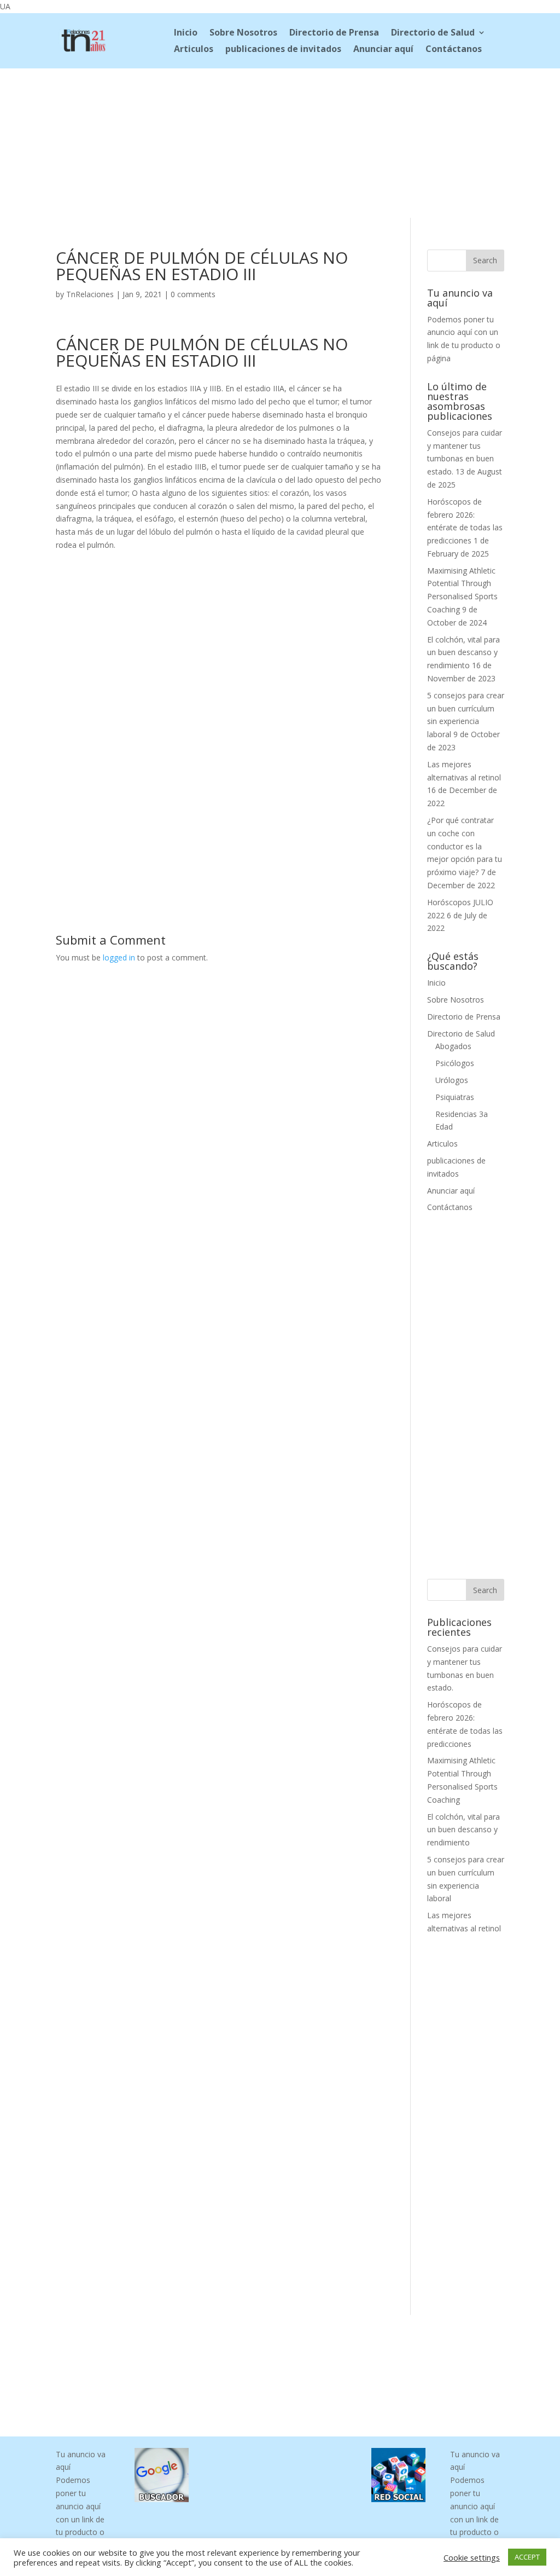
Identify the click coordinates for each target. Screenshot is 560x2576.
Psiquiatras (455, 1097)
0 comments (193, 294)
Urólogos (452, 1080)
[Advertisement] (280, 141)
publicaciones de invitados (283, 50)
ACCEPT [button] (527, 2557)
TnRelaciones (90, 294)
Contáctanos (454, 50)
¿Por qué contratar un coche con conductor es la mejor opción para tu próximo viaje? (465, 846)
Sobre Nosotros (243, 33)
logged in (119, 957)
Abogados (453, 1046)
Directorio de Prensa (334, 33)
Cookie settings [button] (472, 2557)
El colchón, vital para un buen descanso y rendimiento (463, 653)
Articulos (194, 50)
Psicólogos (455, 1063)
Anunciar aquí (383, 50)
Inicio (186, 33)
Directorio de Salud (433, 33)
